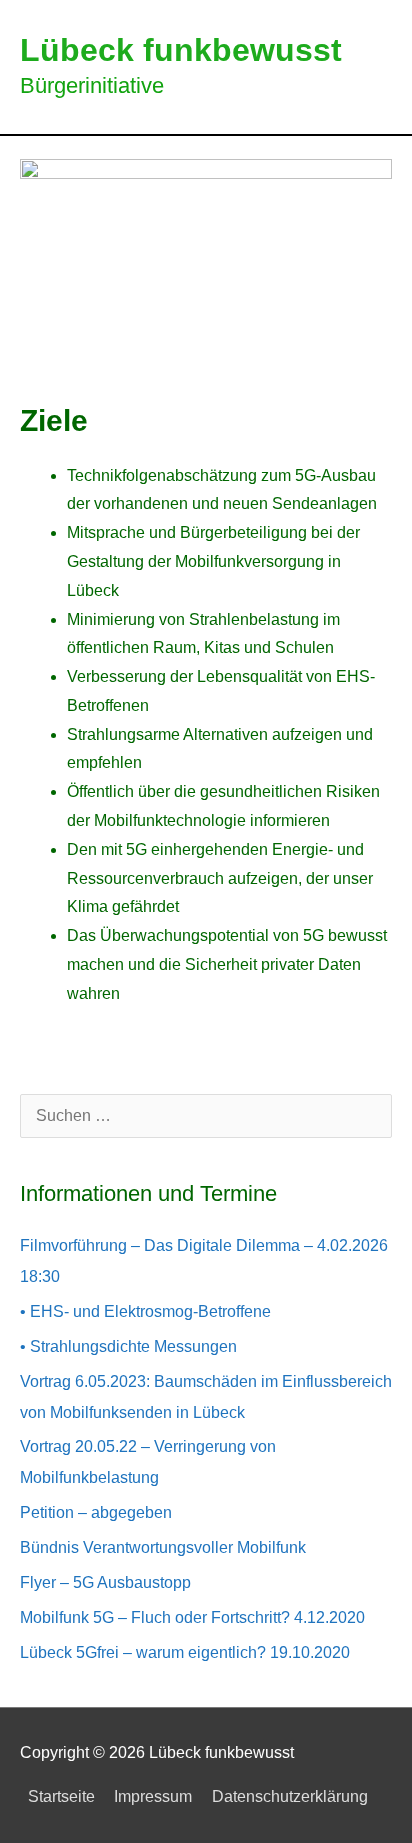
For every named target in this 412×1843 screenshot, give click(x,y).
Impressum (153, 1796)
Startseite (61, 1796)
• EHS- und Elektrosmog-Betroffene (145, 1311)
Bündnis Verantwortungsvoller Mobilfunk (163, 1547)
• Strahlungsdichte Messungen (128, 1346)
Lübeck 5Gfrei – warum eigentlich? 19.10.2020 (185, 1652)
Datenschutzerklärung (290, 1796)
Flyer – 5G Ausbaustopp (105, 1582)
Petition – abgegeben (96, 1512)
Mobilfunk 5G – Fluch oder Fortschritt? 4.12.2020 (192, 1617)
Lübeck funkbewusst (181, 50)
